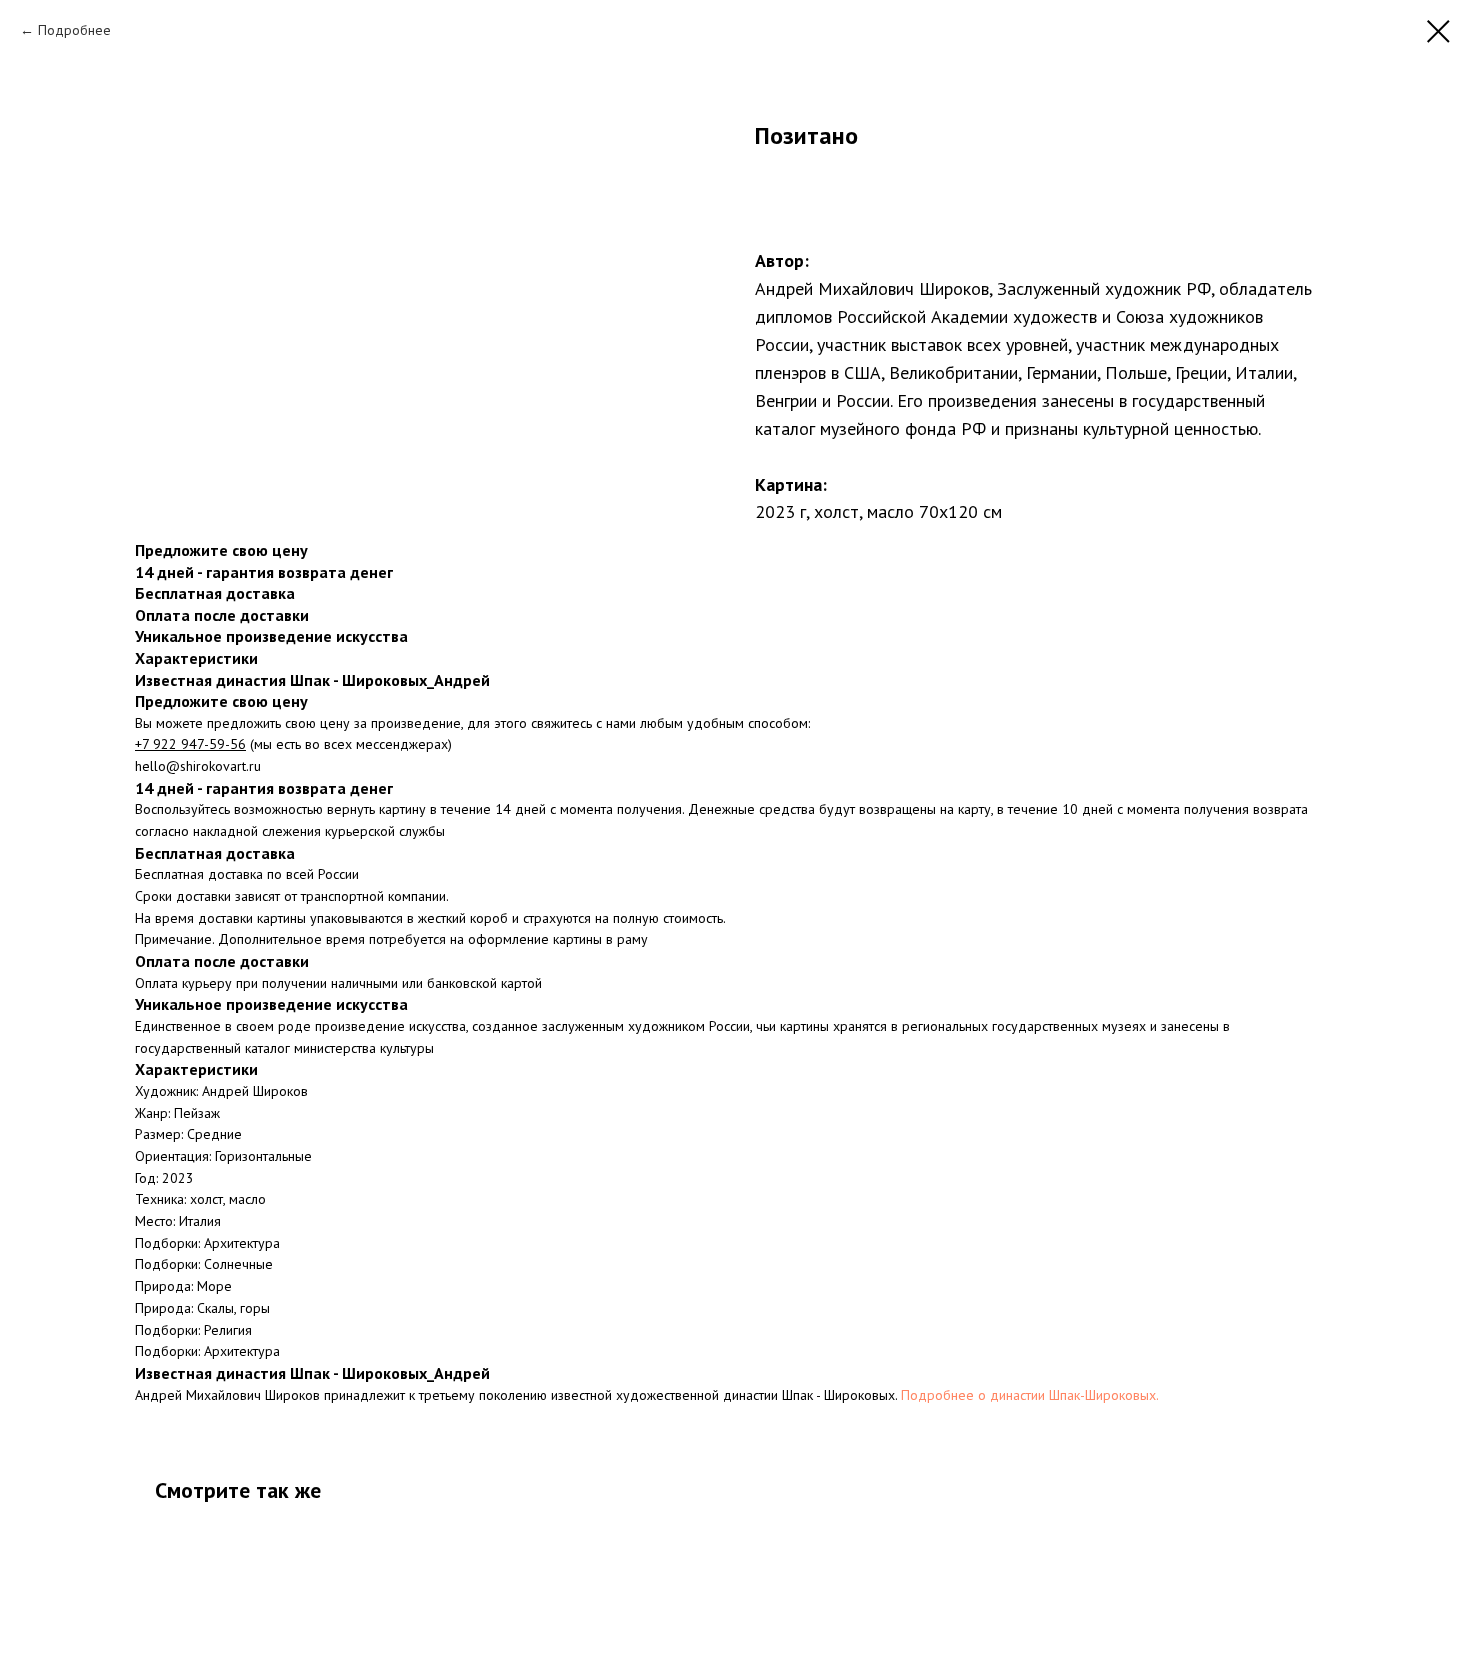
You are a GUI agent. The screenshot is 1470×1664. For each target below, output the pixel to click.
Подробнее (74, 30)
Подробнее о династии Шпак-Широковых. (1030, 1395)
